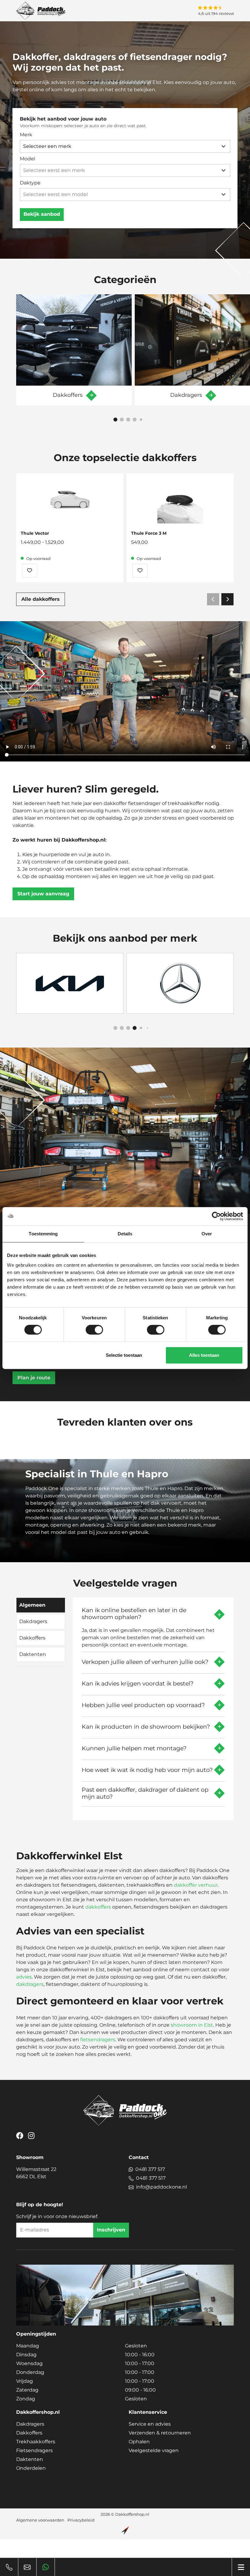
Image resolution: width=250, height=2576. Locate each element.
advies (24, 1977)
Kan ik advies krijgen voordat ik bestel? (138, 1683)
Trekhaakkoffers (36, 2442)
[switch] (94, 1330)
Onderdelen (31, 2468)
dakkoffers (98, 1907)
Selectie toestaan (124, 1355)
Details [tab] (125, 1234)
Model (27, 159)
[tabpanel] (153, 1707)
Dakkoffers (29, 2433)
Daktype (30, 183)
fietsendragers (98, 2040)
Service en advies (150, 2424)
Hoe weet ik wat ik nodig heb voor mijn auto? (147, 1770)
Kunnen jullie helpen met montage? (134, 1748)
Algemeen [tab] (32, 1605)
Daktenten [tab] (33, 1654)
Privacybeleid (81, 2520)
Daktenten (30, 2459)
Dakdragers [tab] (33, 1621)
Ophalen (139, 2442)
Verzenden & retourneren (160, 2433)
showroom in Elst (192, 2025)
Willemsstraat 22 (36, 2173)
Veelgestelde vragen (154, 2450)
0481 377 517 (150, 2169)
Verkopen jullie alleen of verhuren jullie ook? (145, 1662)
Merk (26, 135)
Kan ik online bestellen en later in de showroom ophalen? (134, 1614)
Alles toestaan (204, 1355)
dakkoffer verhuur (196, 1885)
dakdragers (30, 1984)
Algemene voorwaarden (40, 2520)
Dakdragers (30, 2424)
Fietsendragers (34, 2450)
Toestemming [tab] (43, 1234)
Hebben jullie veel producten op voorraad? (143, 1705)
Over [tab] (207, 1234)
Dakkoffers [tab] (32, 1638)
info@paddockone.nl (161, 2187)
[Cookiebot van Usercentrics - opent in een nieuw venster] (216, 1216)
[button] (115, 420)
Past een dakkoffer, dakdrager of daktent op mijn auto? (145, 1793)
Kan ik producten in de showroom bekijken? (146, 1727)
